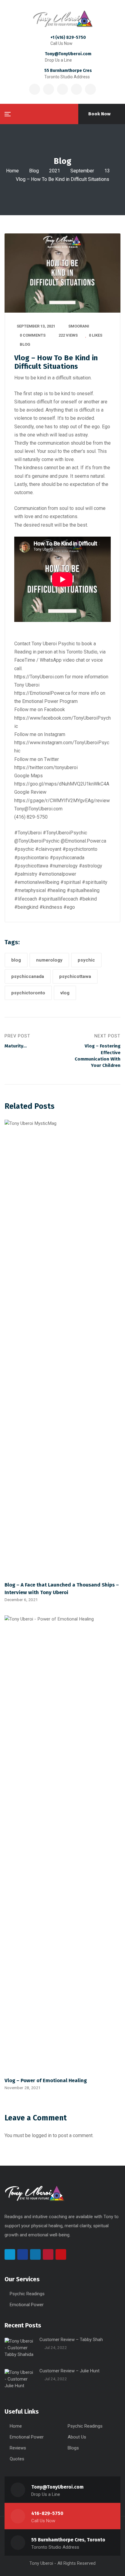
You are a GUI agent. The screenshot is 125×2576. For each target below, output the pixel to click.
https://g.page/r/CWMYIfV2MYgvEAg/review (62, 801)
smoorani (79, 326)
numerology (49, 960)
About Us (77, 2437)
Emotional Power (27, 2305)
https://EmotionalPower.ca (42, 693)
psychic (86, 960)
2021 (55, 171)
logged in (42, 2135)
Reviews (18, 2448)
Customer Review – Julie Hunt (69, 2371)
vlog (65, 993)
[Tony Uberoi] (62, 19)
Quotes (17, 2459)
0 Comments (33, 335)
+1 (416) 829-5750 (68, 37)
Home (12, 171)
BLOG (25, 344)
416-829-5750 (47, 2513)
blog (16, 960)
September (82, 171)
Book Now (99, 114)
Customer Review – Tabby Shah (71, 2340)
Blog (34, 171)
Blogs (73, 2448)
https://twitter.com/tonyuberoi (46, 767)
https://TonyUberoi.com (39, 677)
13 (107, 171)
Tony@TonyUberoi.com (68, 54)
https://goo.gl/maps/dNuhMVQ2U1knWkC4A (62, 784)
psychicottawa (75, 976)
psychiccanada (28, 976)
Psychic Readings (27, 2294)
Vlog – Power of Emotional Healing (46, 2080)
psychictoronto (28, 993)
